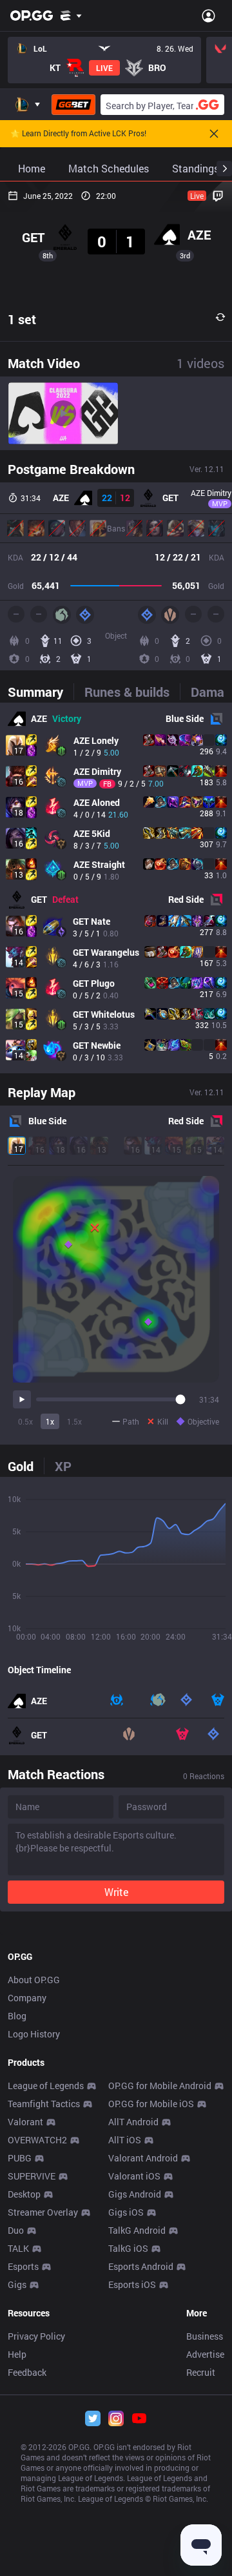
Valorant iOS (134, 2176)
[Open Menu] (208, 15)
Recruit (201, 2372)
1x (50, 1421)
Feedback (27, 2372)
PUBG (20, 2158)
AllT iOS (125, 2140)
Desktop (24, 2194)
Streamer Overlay (43, 2212)
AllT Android (133, 2122)
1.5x (74, 1421)
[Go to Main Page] (32, 15)
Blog (17, 2016)
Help (17, 2354)
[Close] (214, 134)
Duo (16, 2230)
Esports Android (141, 2266)
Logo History (34, 2034)
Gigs (17, 2284)
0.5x (25, 1421)
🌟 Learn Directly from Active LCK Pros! (78, 134)
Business (205, 2336)
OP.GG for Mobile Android (160, 2086)
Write (116, 1892)
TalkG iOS (128, 2248)
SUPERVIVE (32, 2176)
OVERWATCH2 (37, 2140)
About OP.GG (34, 1980)
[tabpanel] (116, 888)
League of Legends (46, 2086)
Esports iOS (132, 2284)
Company (27, 1998)
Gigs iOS (126, 2212)
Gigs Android (135, 2194)
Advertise (205, 2354)
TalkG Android (137, 2230)
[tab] (41, 692)
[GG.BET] (73, 105)
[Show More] (71, 15)
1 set (22, 319)
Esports (23, 2266)
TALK (18, 2248)
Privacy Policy (36, 2336)
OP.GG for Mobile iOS (151, 2104)
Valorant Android (143, 2158)
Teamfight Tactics (44, 2104)
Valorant (25, 2122)
